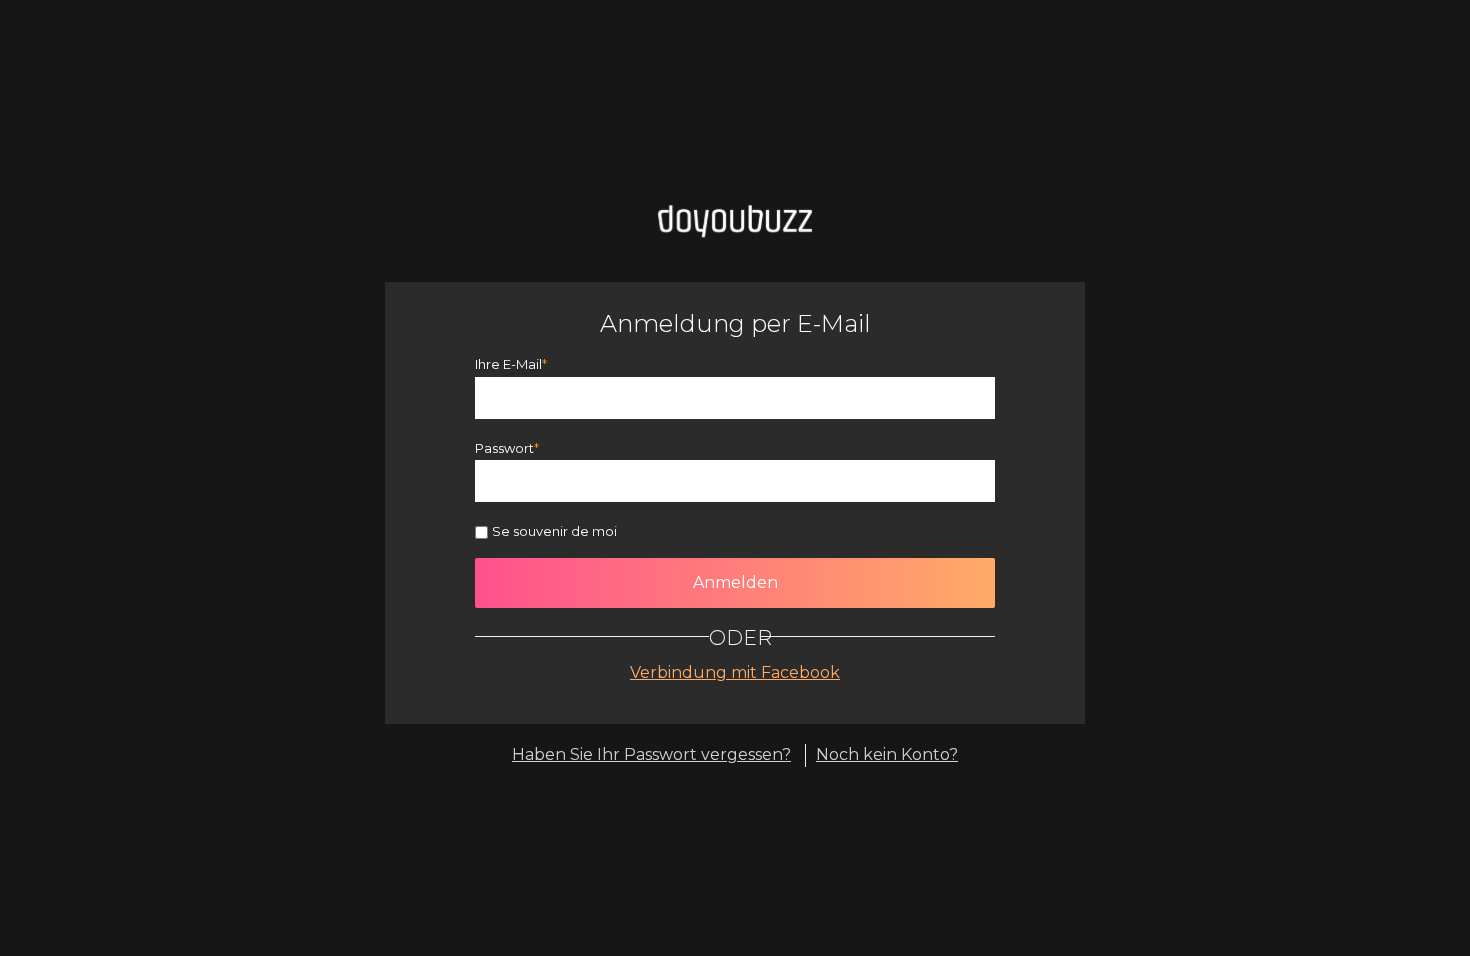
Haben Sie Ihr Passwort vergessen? (651, 754)
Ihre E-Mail (508, 364)
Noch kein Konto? (887, 754)
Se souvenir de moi (554, 531)
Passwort (504, 448)
